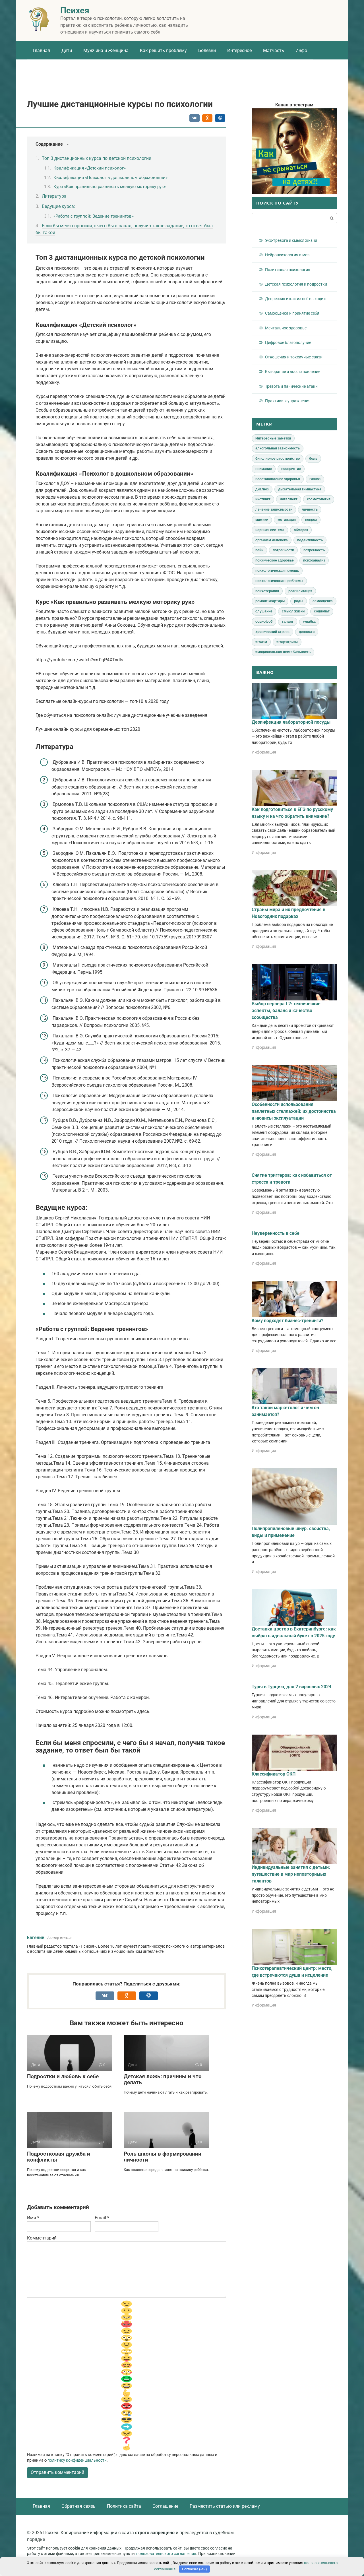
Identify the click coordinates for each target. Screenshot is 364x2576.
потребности (283, 550)
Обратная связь (78, 2506)
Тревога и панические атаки (291, 386)
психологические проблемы (279, 581)
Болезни (207, 50)
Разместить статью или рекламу (225, 2506)
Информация (264, 752)
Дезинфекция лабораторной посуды (291, 722)
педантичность (310, 540)
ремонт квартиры (270, 601)
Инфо (301, 50)
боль (313, 459)
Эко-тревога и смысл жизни (291, 240)
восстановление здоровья (278, 479)
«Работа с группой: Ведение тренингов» (94, 216)
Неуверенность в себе (276, 1233)
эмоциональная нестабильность (283, 652)
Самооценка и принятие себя (292, 313)
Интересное (239, 50)
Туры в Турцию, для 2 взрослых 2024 (291, 1687)
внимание (264, 469)
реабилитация (300, 591)
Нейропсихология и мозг (288, 255)
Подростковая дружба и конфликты (59, 2157)
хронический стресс (272, 632)
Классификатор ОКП (274, 1774)
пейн (259, 550)
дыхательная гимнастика (300, 489)
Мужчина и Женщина (106, 50)
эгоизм (261, 642)
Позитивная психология (288, 270)
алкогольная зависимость (278, 448)
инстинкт (263, 499)
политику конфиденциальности (77, 2460)
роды (299, 601)
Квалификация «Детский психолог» (90, 168)
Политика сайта (124, 2506)
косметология (319, 499)
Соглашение (165, 2506)
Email (102, 2218)
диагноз (262, 489)
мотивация (287, 520)
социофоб (264, 622)
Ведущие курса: (58, 206)
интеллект (289, 499)
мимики (262, 520)
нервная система (270, 530)
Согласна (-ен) (195, 2569)
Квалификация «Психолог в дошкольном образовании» (110, 177)
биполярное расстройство (278, 459)
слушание (264, 611)
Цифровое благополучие (288, 342)
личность (310, 509)
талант (288, 622)
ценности (307, 632)
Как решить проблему (163, 50)
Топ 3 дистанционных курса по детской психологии (97, 158)
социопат (322, 611)
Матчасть (274, 50)
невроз (311, 520)
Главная (41, 50)
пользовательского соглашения (166, 2554)
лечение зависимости (274, 509)
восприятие (291, 469)
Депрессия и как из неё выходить (296, 299)
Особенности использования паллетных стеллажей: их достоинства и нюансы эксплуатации (294, 1111)
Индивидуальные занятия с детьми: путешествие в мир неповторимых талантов (291, 1874)
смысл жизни (293, 611)
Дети (67, 50)
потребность (314, 550)
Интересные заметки (273, 438)
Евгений (36, 1938)
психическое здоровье (275, 560)
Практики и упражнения (288, 401)
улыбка (309, 622)
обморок (301, 530)
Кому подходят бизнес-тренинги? (288, 1321)
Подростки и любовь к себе (63, 2076)
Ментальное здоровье (286, 328)
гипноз (315, 479)
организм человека (272, 540)
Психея (75, 10)
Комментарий (42, 2238)
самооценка (323, 601)
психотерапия (267, 591)
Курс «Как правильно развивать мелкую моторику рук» (110, 187)
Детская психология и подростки (296, 284)
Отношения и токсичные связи (294, 357)
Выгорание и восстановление (293, 371)
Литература (54, 196)
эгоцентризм (287, 642)
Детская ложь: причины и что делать (163, 2079)
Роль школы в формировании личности (163, 2157)
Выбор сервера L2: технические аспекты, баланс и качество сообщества (286, 1011)
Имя (33, 2218)
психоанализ (314, 560)
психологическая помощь (277, 571)
